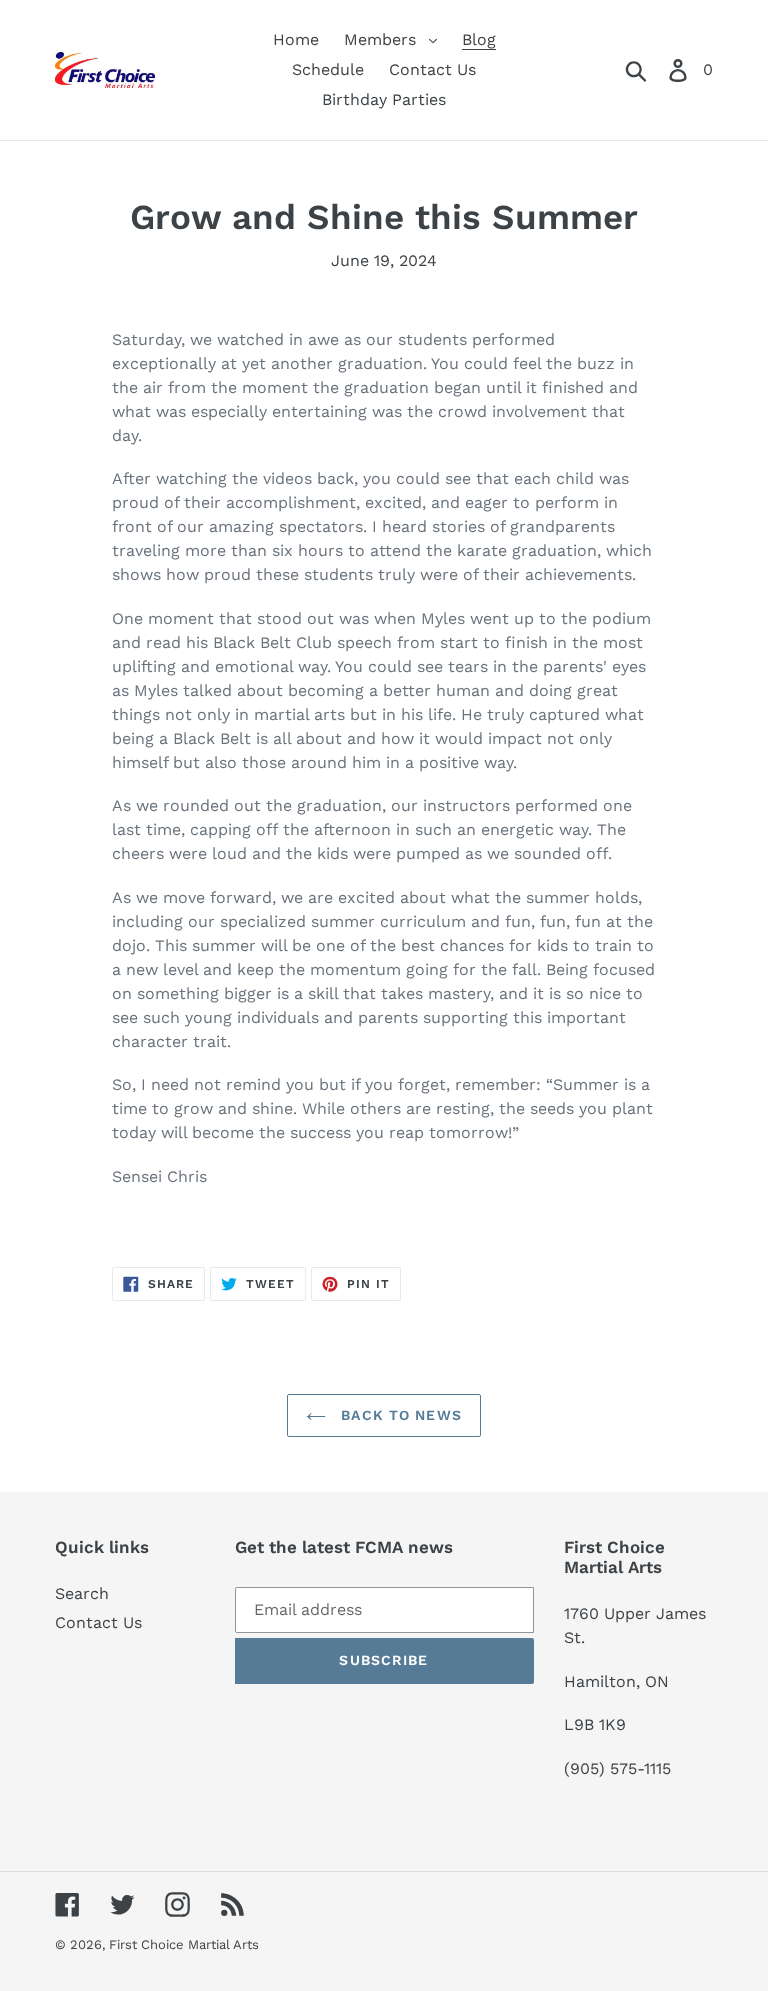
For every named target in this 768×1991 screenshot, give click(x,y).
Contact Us (98, 1622)
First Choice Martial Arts (184, 1944)
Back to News (399, 1415)
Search (82, 1593)
